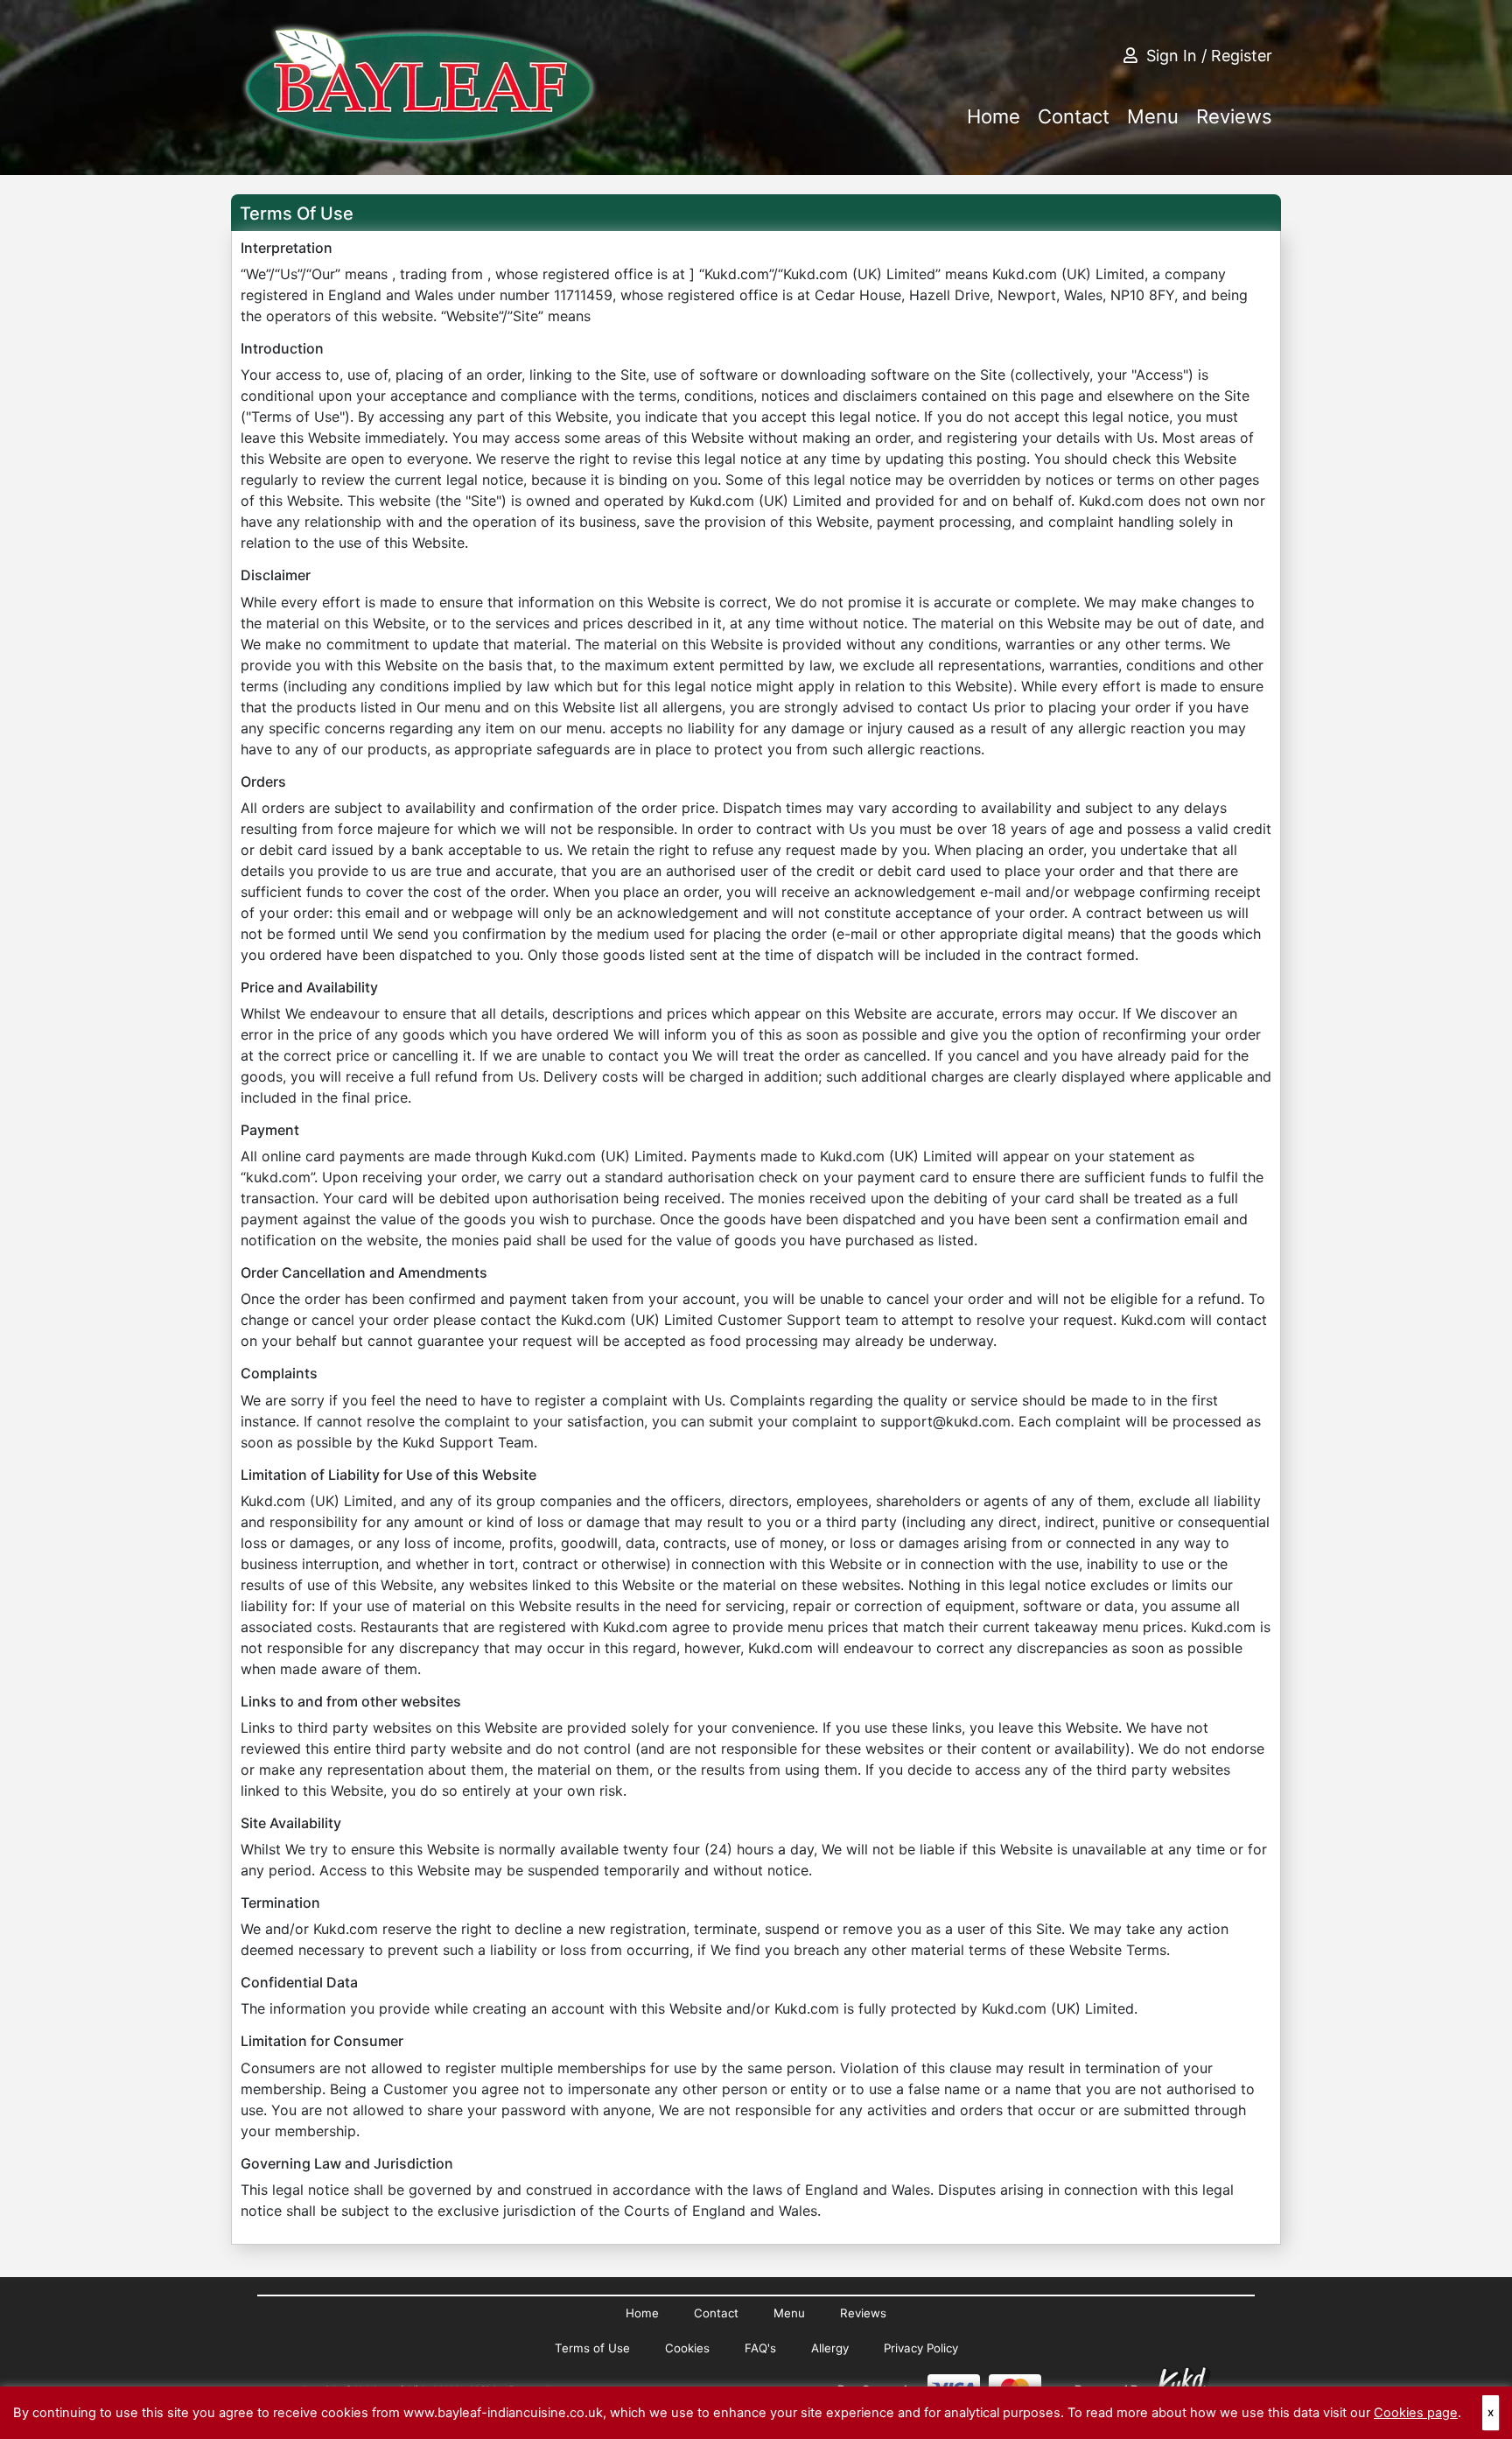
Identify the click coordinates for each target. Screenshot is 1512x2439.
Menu (1153, 116)
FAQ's (760, 2348)
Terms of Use (592, 2348)
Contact (1074, 116)
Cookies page (1416, 2413)
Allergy (830, 2348)
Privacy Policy (921, 2348)
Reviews (1234, 116)
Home (994, 116)
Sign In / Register (1209, 56)
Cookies (687, 2348)
